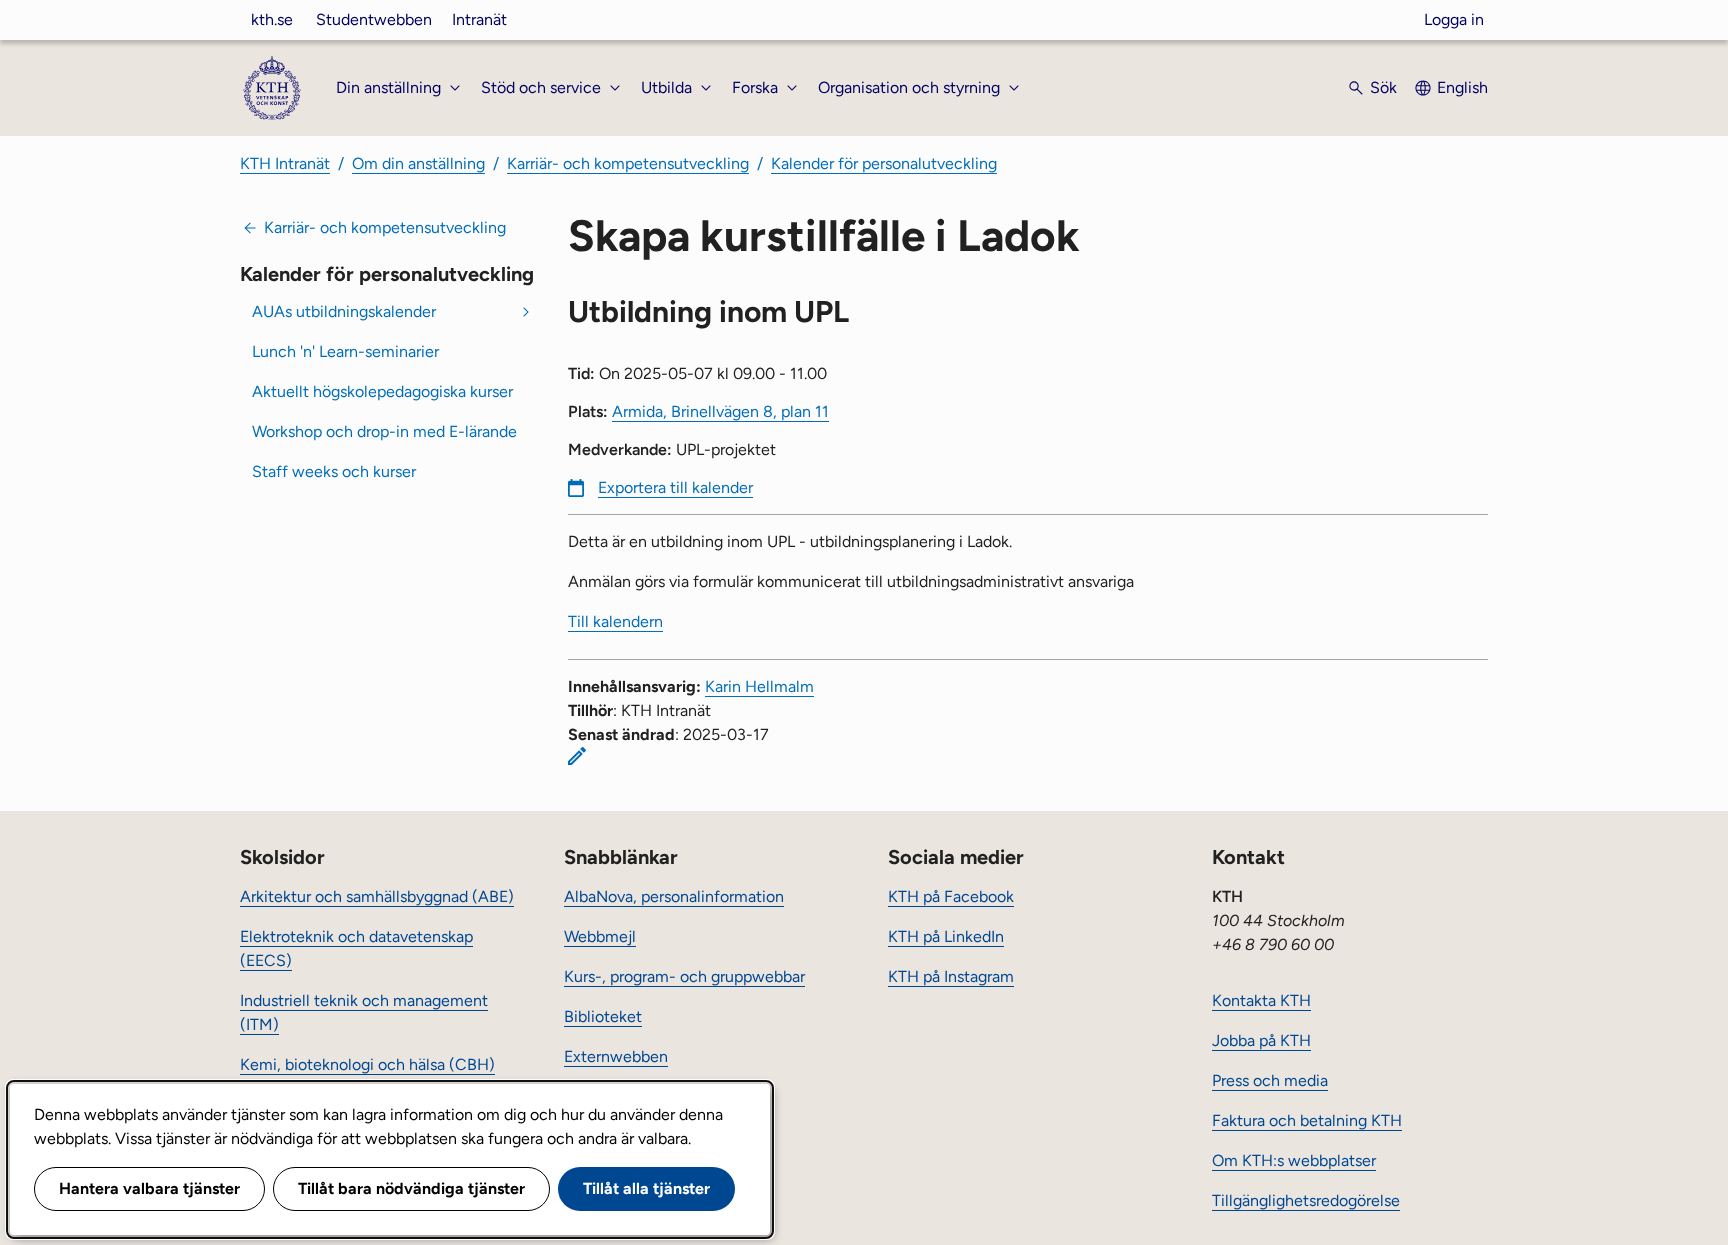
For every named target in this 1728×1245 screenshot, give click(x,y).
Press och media (1270, 1080)
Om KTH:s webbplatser (1294, 1160)
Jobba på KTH (1261, 1040)
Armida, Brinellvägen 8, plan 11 (720, 411)
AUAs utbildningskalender (344, 311)
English (1462, 87)
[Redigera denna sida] (577, 756)
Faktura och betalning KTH (1307, 1120)
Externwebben (616, 1056)
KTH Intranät (285, 163)
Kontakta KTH (1261, 1000)
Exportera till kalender (675, 487)
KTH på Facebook (951, 896)
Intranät (479, 19)
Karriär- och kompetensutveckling (628, 163)
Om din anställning (418, 163)
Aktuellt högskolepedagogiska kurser (382, 391)
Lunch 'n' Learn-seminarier (345, 351)
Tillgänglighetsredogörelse (1306, 1200)
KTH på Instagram (951, 976)
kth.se (272, 19)
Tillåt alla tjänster (646, 1188)
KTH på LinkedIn (946, 936)
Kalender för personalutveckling (884, 163)
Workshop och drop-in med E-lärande (384, 431)
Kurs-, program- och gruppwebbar (684, 976)
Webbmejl (600, 936)
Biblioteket (603, 1016)
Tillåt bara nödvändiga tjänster (411, 1188)
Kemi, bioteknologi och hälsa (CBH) (367, 1064)
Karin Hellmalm (759, 686)
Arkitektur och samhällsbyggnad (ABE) (377, 896)
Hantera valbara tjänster (149, 1188)
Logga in (1454, 19)
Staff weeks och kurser (334, 471)
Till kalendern (615, 621)
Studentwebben (374, 19)
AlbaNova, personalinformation (674, 896)
